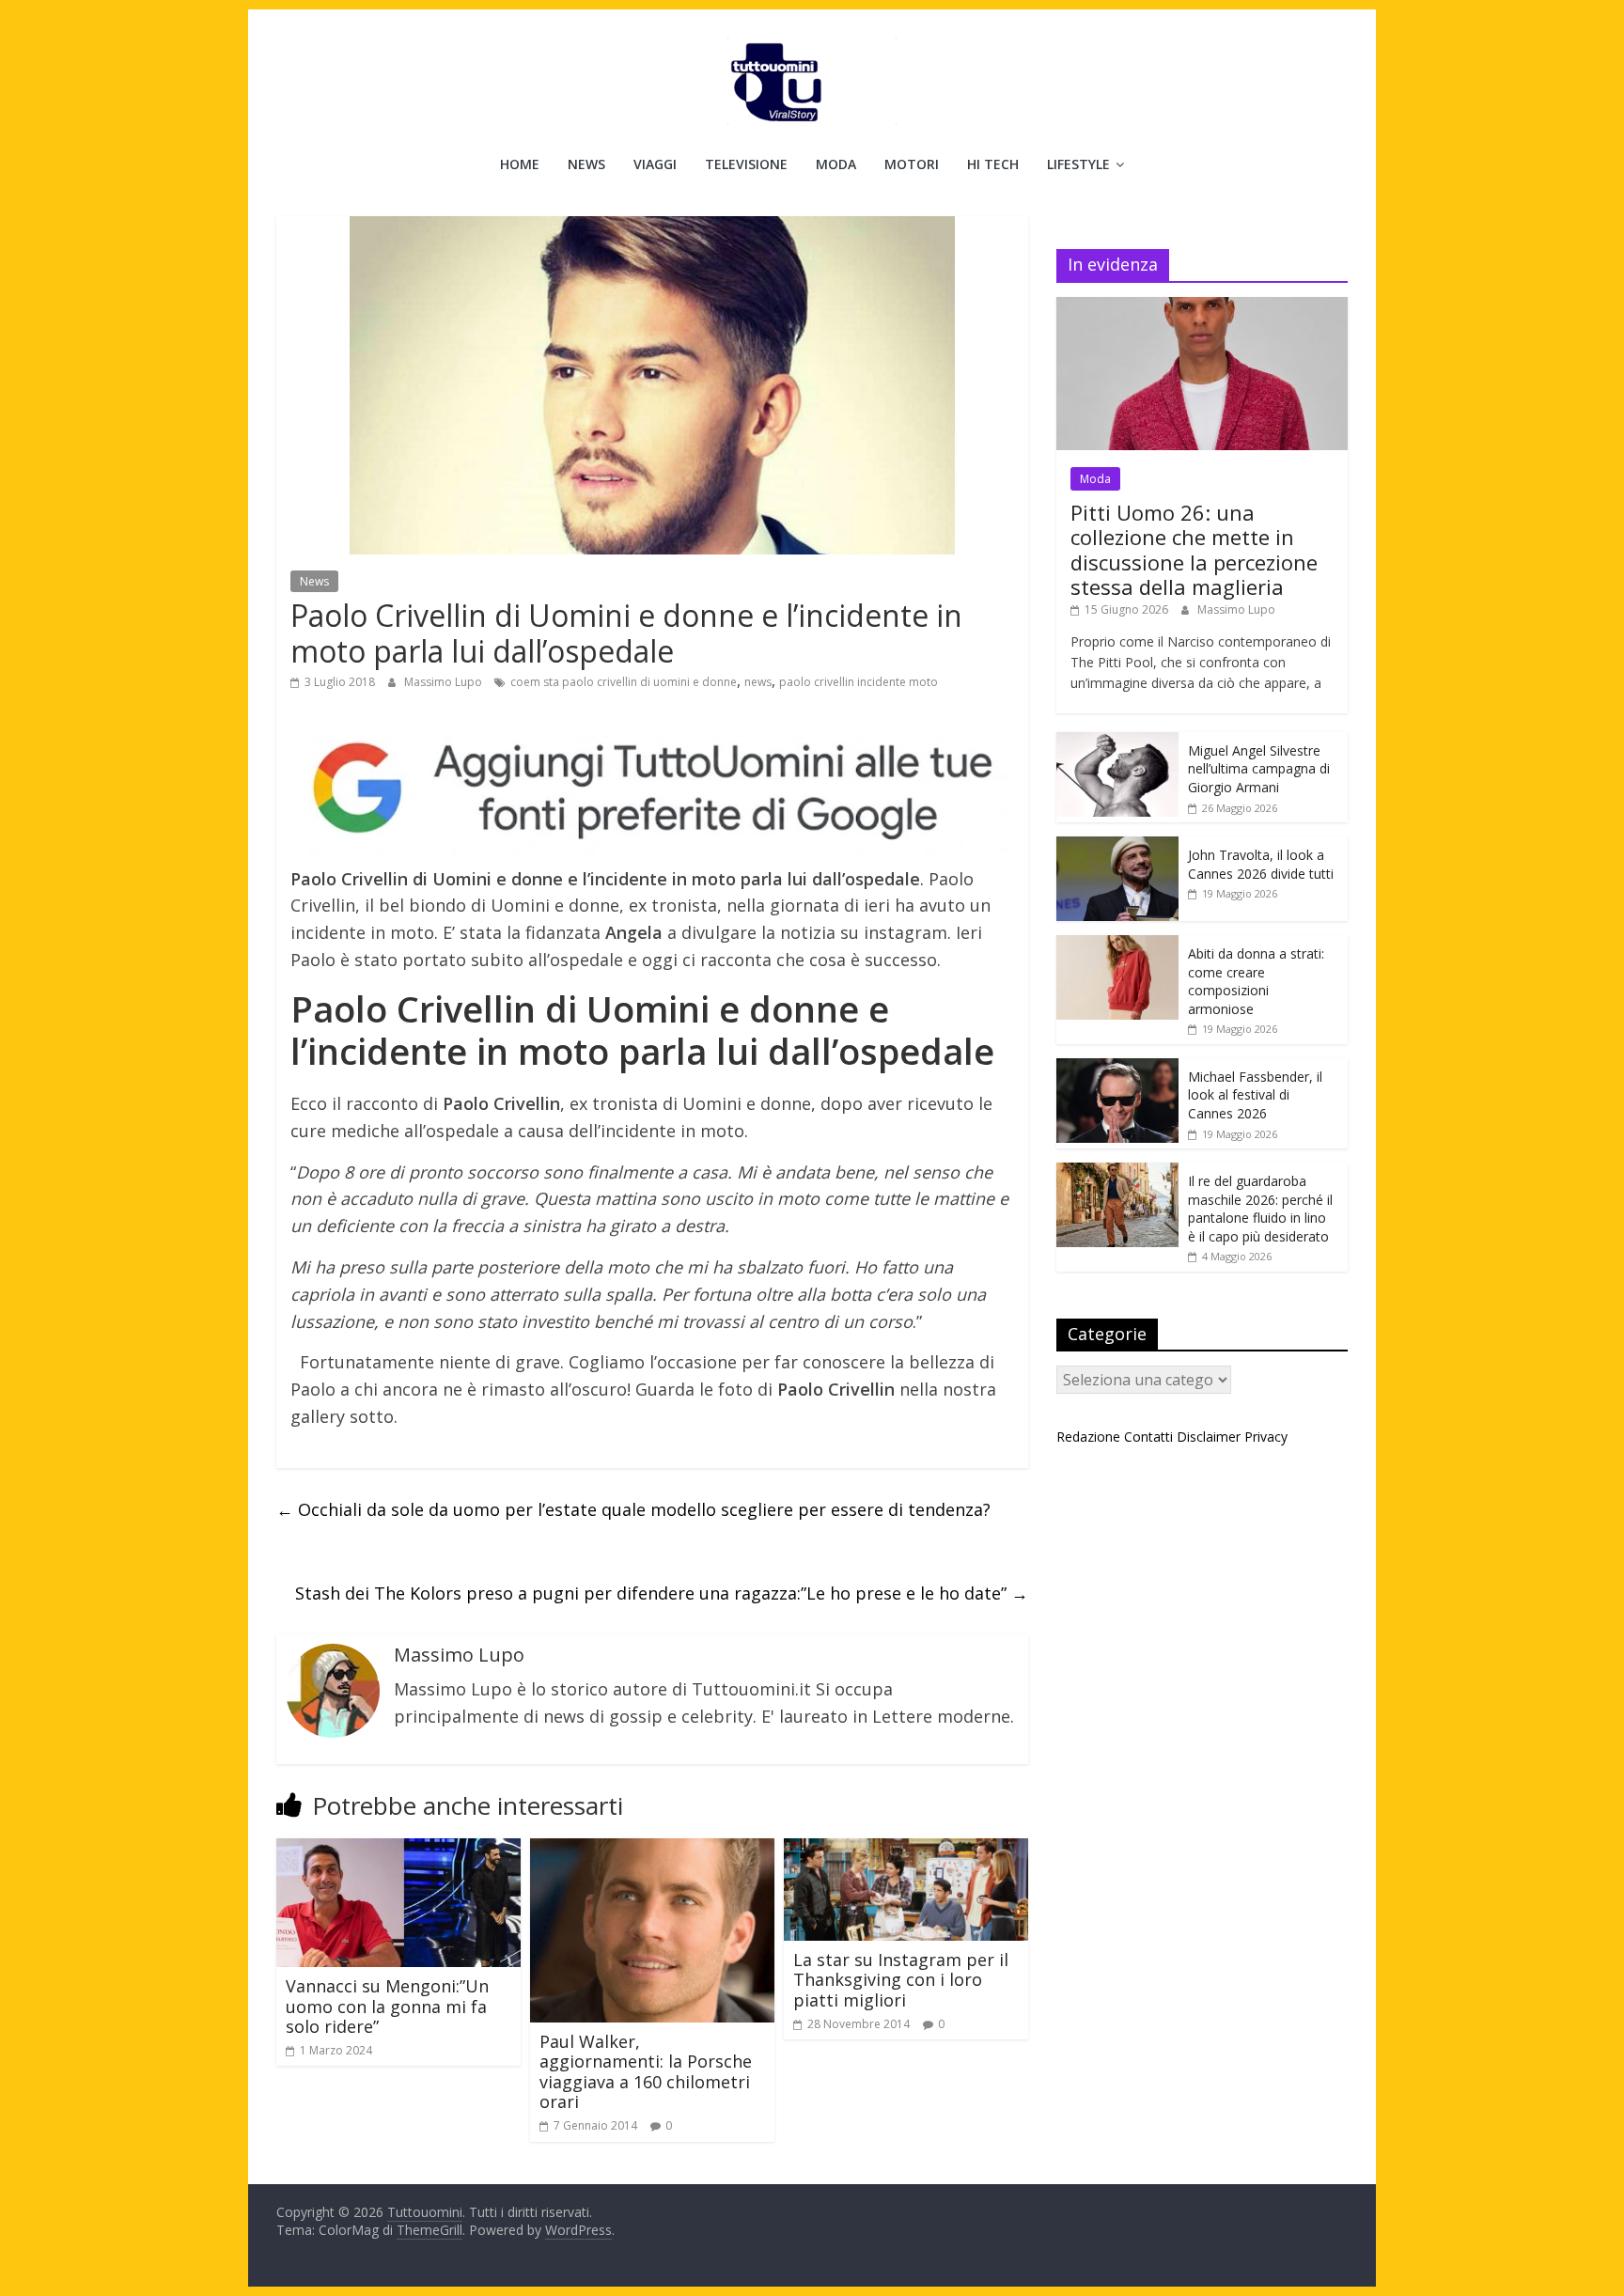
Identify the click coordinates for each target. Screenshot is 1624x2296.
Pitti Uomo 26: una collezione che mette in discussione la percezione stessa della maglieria (1194, 549)
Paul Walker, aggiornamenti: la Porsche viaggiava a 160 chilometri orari (646, 2072)
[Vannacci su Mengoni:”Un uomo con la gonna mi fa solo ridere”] (398, 1850)
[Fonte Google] (652, 789)
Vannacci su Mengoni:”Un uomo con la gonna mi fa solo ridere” (387, 2006)
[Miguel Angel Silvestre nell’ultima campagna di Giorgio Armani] (1117, 742)
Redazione (1088, 1437)
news (758, 682)
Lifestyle (1078, 164)
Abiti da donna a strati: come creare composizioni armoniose (1256, 981)
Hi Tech (993, 164)
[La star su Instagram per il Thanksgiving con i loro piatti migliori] (906, 1850)
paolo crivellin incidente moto (859, 682)
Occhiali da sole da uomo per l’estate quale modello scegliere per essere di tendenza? (633, 1509)
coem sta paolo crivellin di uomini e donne (624, 682)
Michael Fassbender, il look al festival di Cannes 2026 (1255, 1095)
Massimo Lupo (445, 682)
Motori (912, 164)
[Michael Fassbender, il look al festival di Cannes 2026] (1117, 1068)
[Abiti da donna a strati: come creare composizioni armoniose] (1117, 945)
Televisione (746, 164)
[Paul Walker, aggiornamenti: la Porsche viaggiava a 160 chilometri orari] (652, 1850)
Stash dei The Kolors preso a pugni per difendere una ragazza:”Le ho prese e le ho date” (662, 1593)
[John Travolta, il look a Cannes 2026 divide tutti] (1117, 846)
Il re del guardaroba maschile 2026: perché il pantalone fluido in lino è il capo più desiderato (1260, 1209)
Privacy (1266, 1437)
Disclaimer (1209, 1437)
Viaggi (655, 164)
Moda (836, 164)
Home (520, 164)
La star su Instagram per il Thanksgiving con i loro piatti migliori (901, 1980)
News (586, 164)
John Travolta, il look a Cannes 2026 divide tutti (1261, 864)
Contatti (1148, 1437)
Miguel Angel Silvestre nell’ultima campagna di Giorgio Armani (1259, 769)
